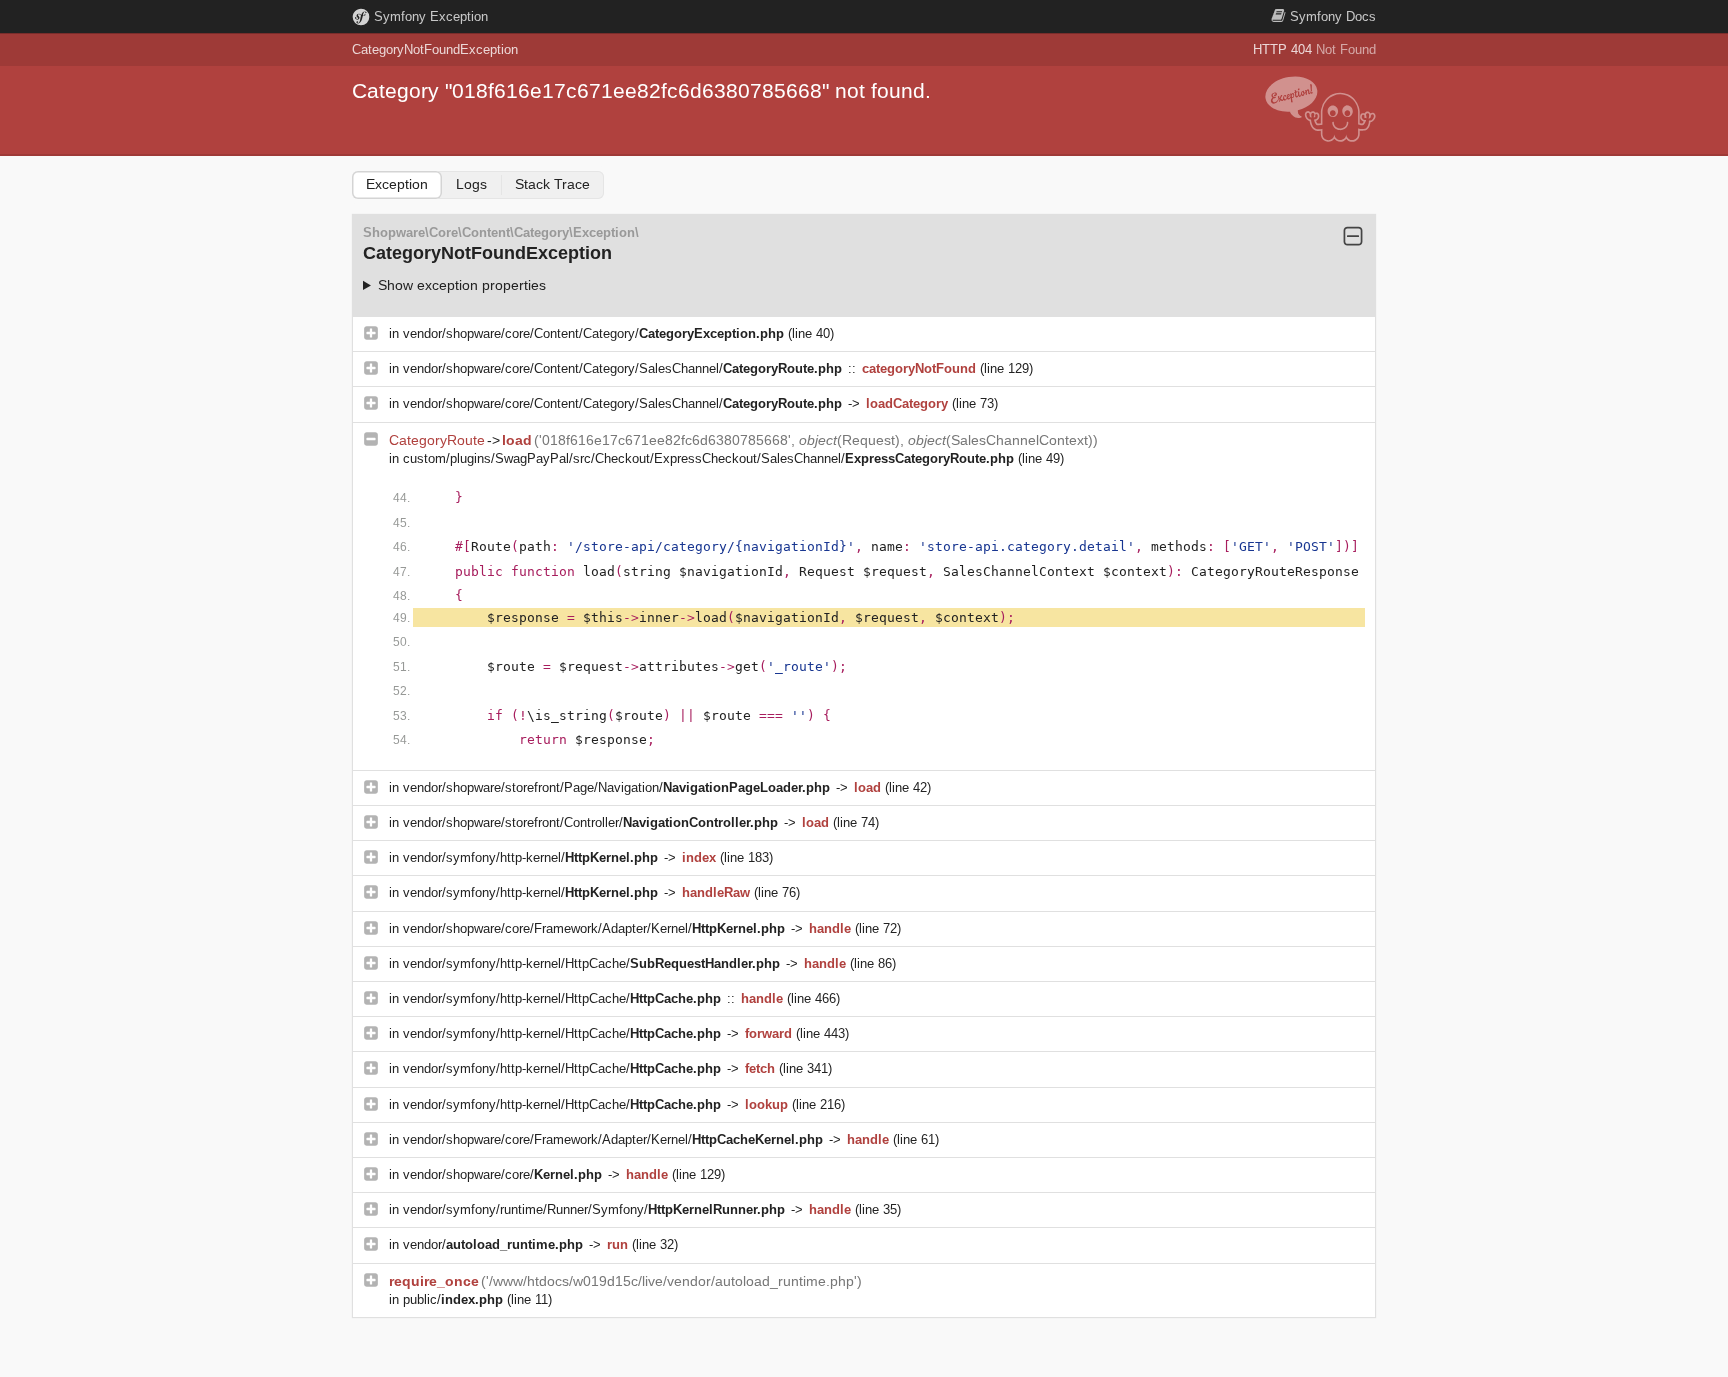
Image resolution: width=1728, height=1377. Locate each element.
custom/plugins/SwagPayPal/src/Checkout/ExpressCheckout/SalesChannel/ (708, 458)
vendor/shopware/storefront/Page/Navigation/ (616, 787)
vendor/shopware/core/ (502, 1174)
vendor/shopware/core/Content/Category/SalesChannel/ (622, 368)
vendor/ (493, 1244)
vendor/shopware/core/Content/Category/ (593, 333)
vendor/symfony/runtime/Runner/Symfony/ (594, 1209)
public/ (453, 1299)
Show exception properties (462, 285)
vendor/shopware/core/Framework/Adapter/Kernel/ (594, 928)
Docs (1333, 16)
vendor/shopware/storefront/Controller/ (590, 822)
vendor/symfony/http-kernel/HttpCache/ (591, 963)
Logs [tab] (471, 184)
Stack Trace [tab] (552, 184)
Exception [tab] (397, 184)
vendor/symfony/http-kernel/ (530, 857)
